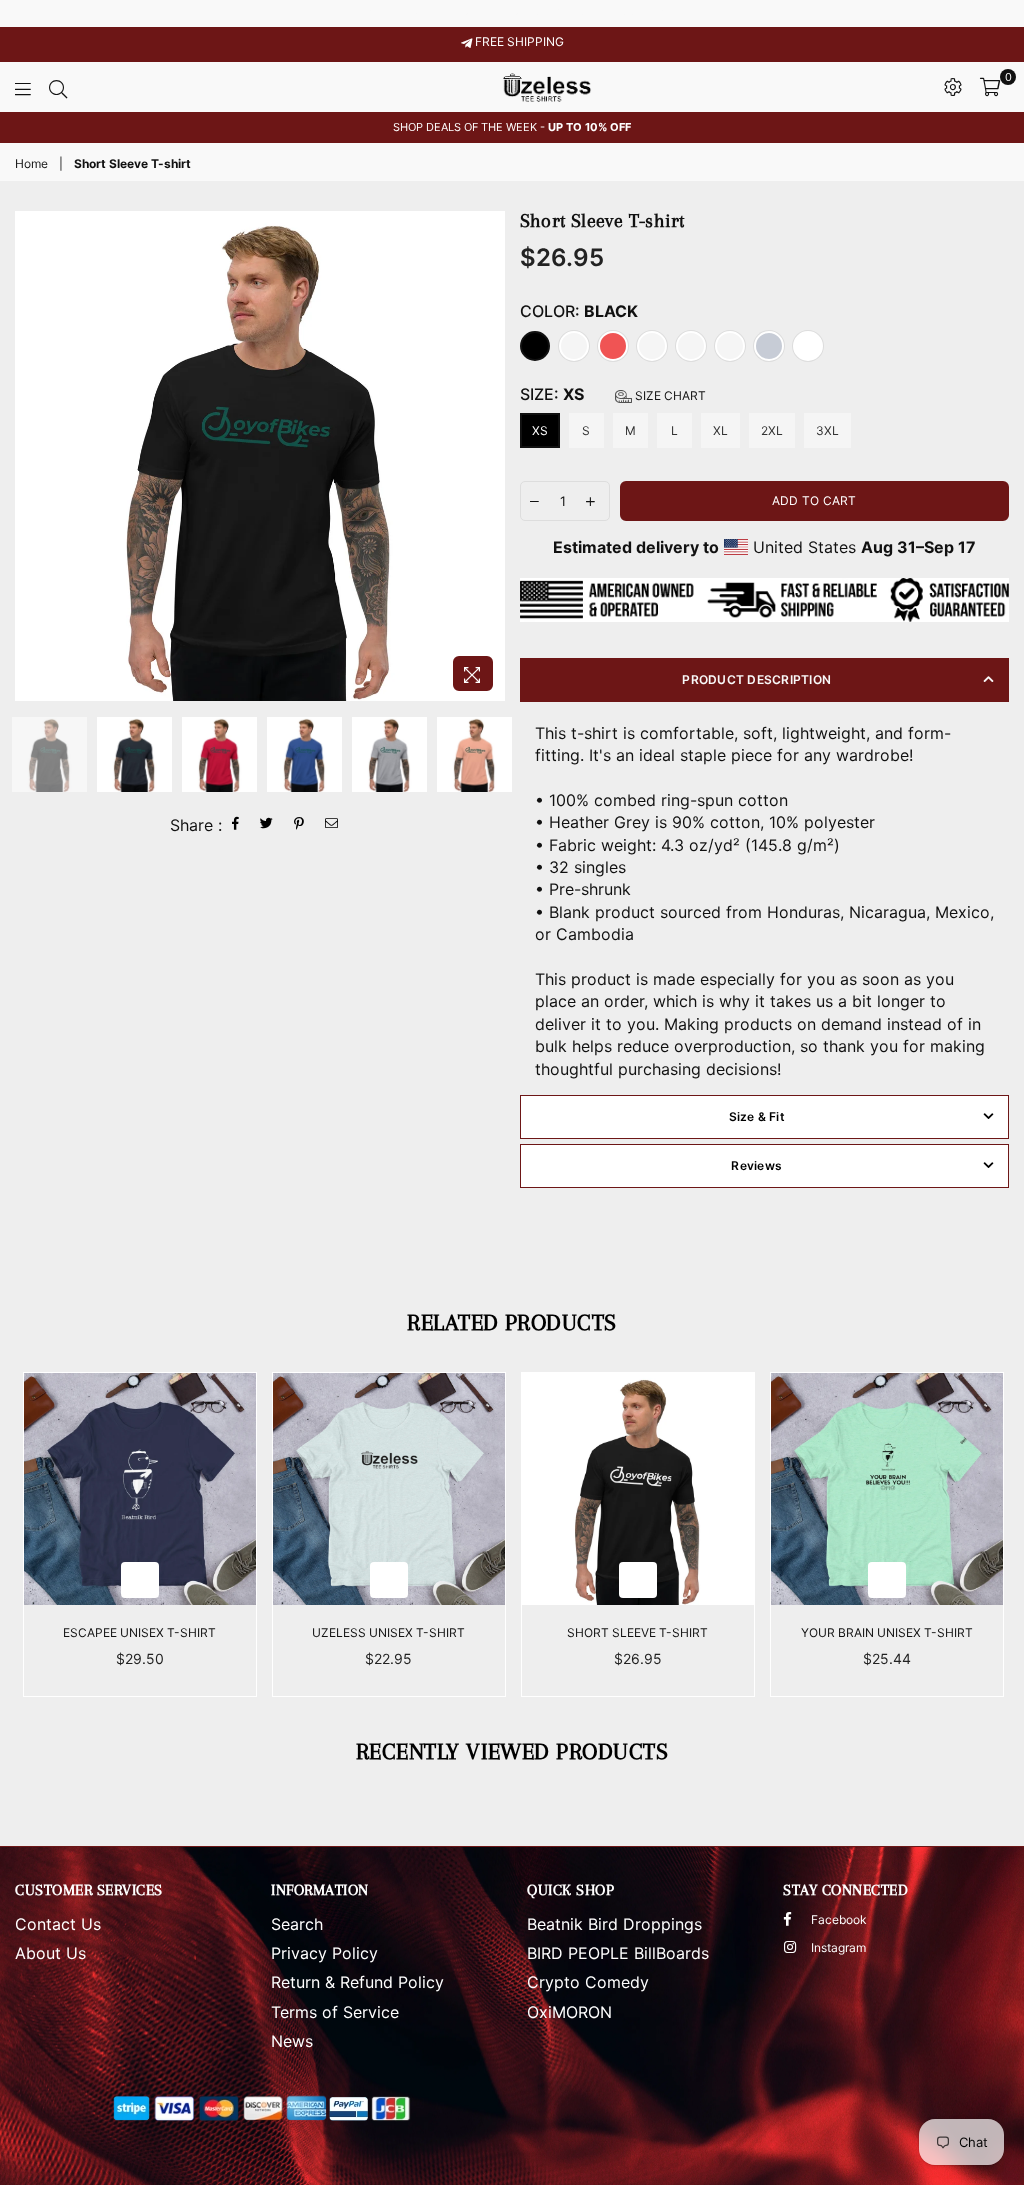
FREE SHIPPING (518, 41)
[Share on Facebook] (236, 824)
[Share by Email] (332, 824)
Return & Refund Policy (357, 1982)
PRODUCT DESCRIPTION (756, 679)
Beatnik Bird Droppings (614, 1924)
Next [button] (487, 456)
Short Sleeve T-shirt (637, 1632)
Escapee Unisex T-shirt (139, 1632)
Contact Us (58, 1924)
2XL (772, 430)
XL (720, 430)
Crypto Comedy (588, 1982)
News (292, 2041)
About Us (50, 1953)
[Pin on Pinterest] (299, 824)
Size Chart (669, 395)
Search (297, 1924)
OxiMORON (569, 2012)
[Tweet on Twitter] (267, 824)
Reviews (756, 1165)
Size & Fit (757, 1116)
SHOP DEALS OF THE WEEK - (512, 127)
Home (31, 163)
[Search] (58, 87)
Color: (579, 311)
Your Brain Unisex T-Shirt (887, 1632)
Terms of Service (335, 2012)
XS (540, 430)
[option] (512, 127)
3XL (827, 430)
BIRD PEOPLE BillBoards (618, 1953)
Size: (613, 394)
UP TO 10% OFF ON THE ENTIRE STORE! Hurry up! (512, 13)
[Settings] (953, 87)
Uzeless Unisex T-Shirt (388, 1632)
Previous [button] (32, 456)
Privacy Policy (324, 1953)
